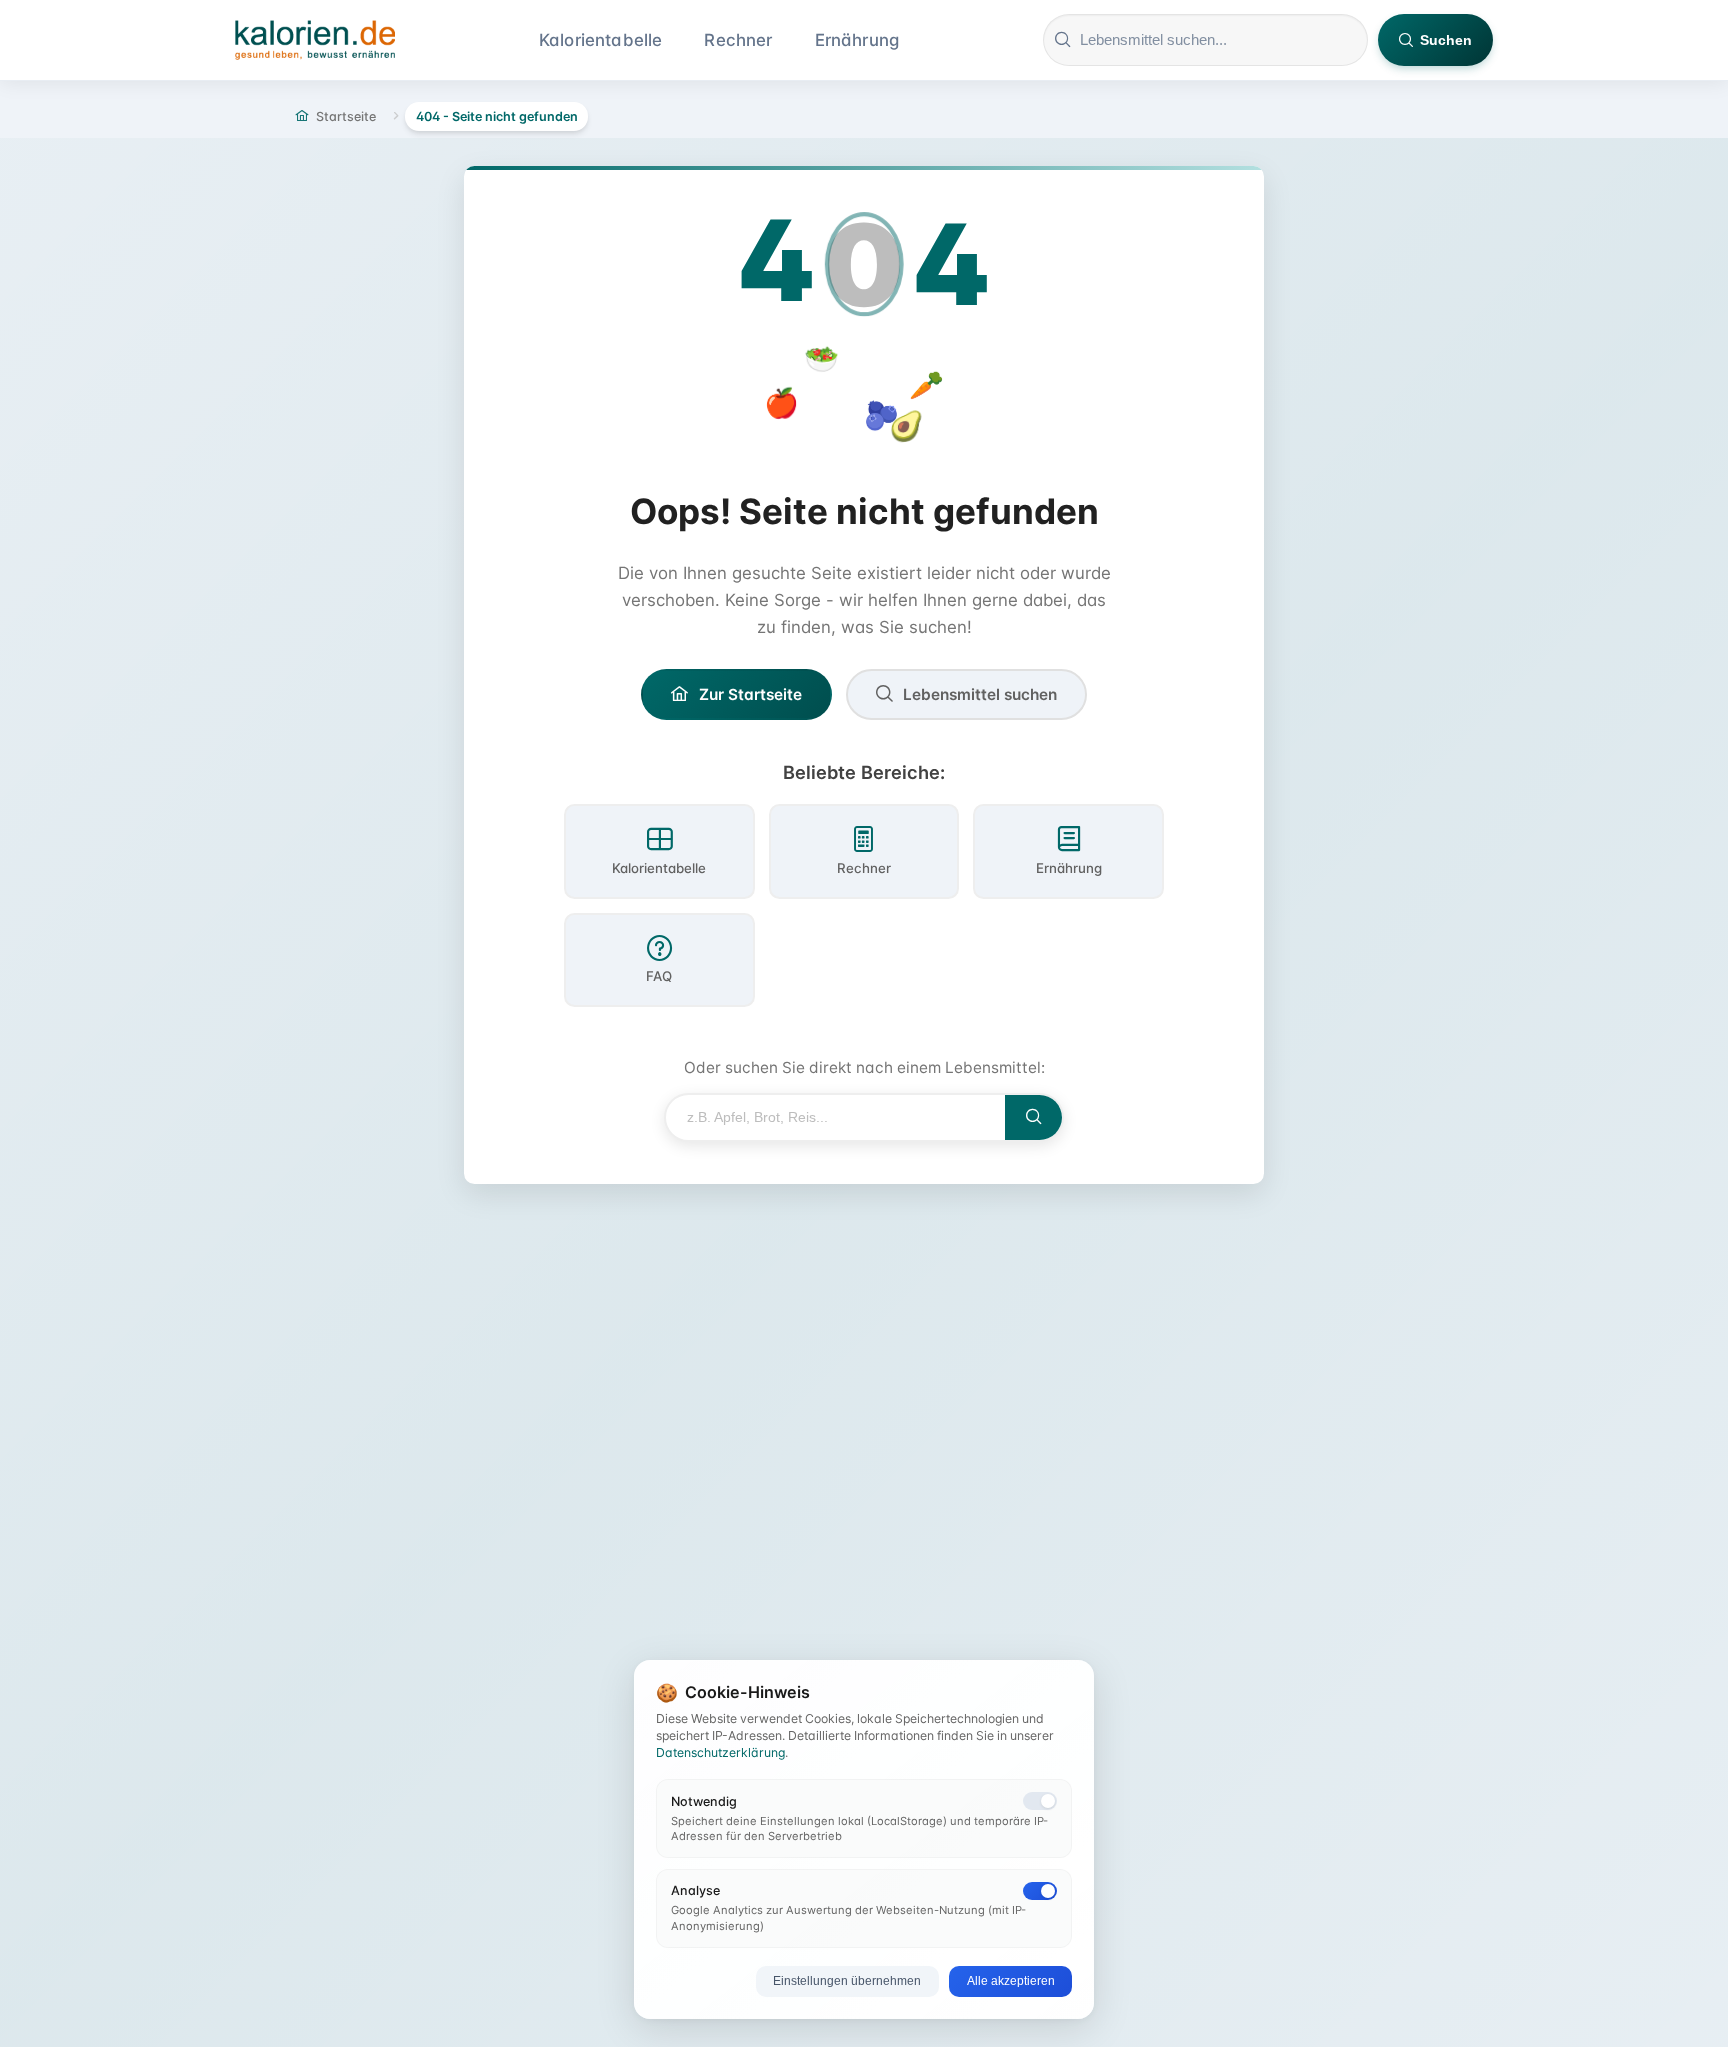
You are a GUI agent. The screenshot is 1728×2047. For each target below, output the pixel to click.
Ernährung (857, 40)
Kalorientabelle (601, 40)
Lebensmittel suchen (980, 694)
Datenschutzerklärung (720, 1752)
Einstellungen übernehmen (847, 1981)
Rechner (738, 40)
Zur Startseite (750, 694)
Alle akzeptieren (1011, 1981)
